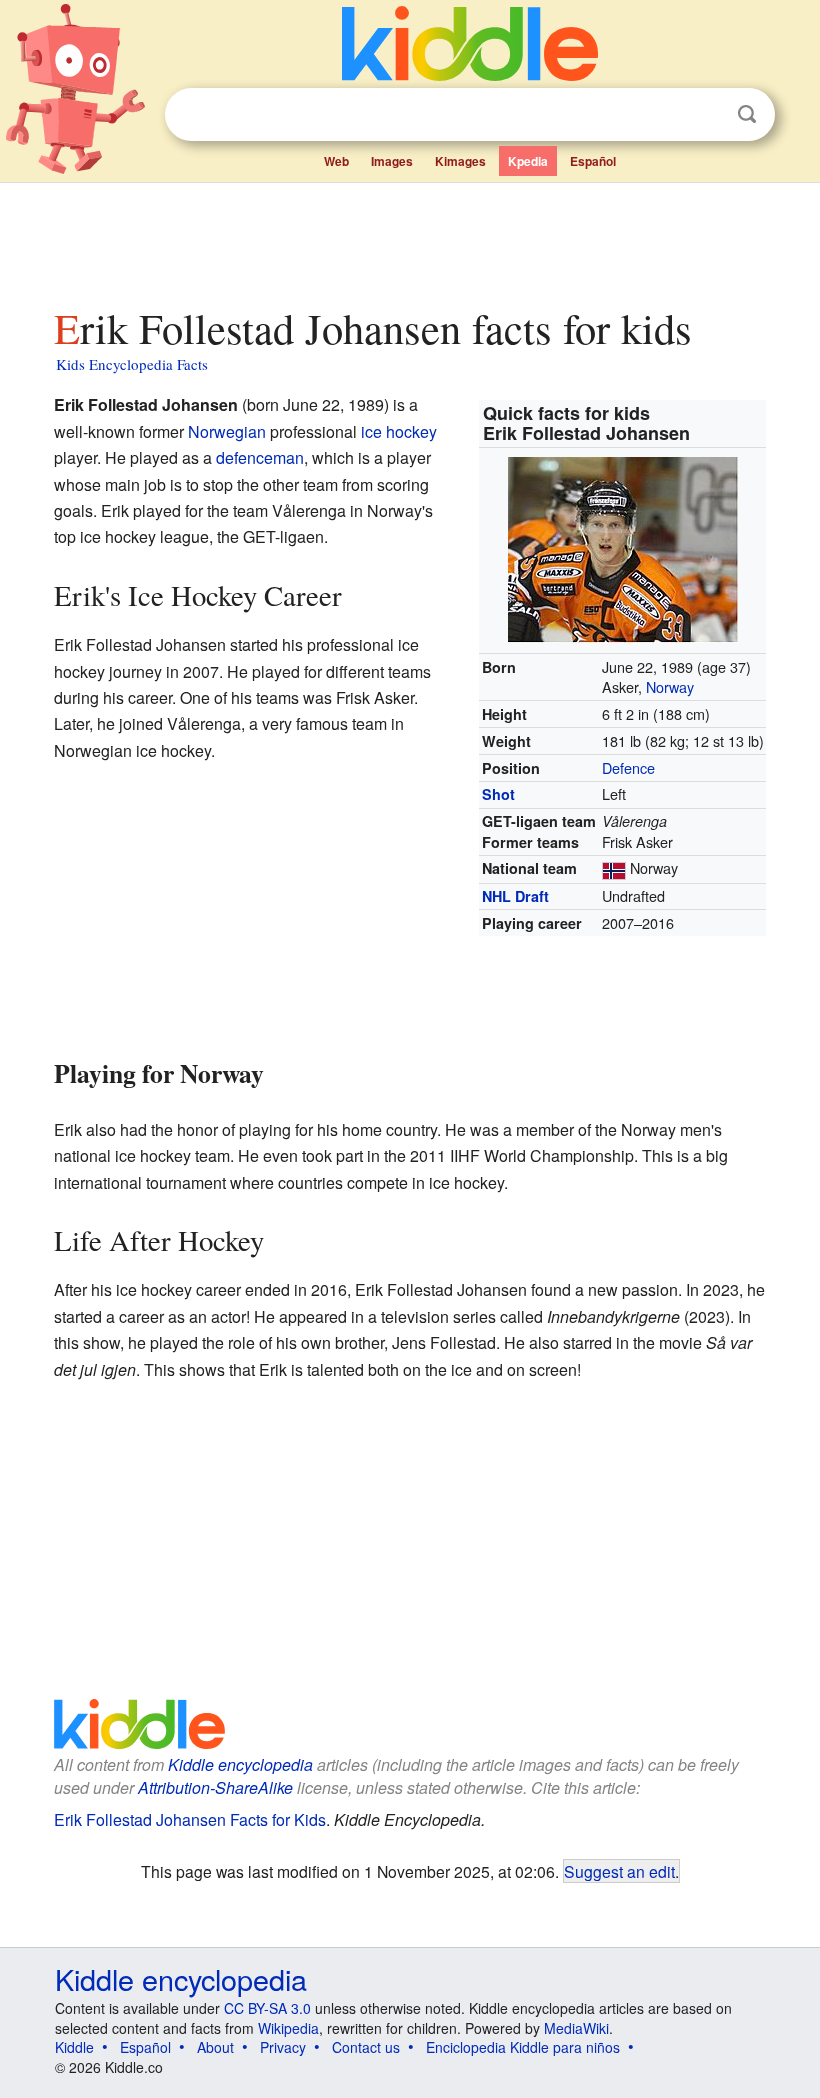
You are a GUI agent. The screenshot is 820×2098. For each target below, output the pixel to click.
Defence (628, 767)
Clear (706, 115)
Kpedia (528, 161)
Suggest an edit (619, 1871)
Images (392, 161)
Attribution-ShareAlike (215, 1787)
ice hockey (399, 431)
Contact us (366, 2047)
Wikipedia (288, 2028)
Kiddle (74, 2047)
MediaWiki (576, 2028)
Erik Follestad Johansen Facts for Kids (190, 1819)
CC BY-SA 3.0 (267, 2008)
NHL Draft (515, 896)
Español (593, 161)
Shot (498, 794)
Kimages (460, 161)
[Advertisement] (410, 239)
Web (336, 161)
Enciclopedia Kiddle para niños (523, 2047)
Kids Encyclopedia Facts (132, 364)
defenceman (260, 457)
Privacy (283, 2047)
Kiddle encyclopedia (240, 1764)
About (215, 2047)
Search (747, 114)
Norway (670, 686)
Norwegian (227, 431)
